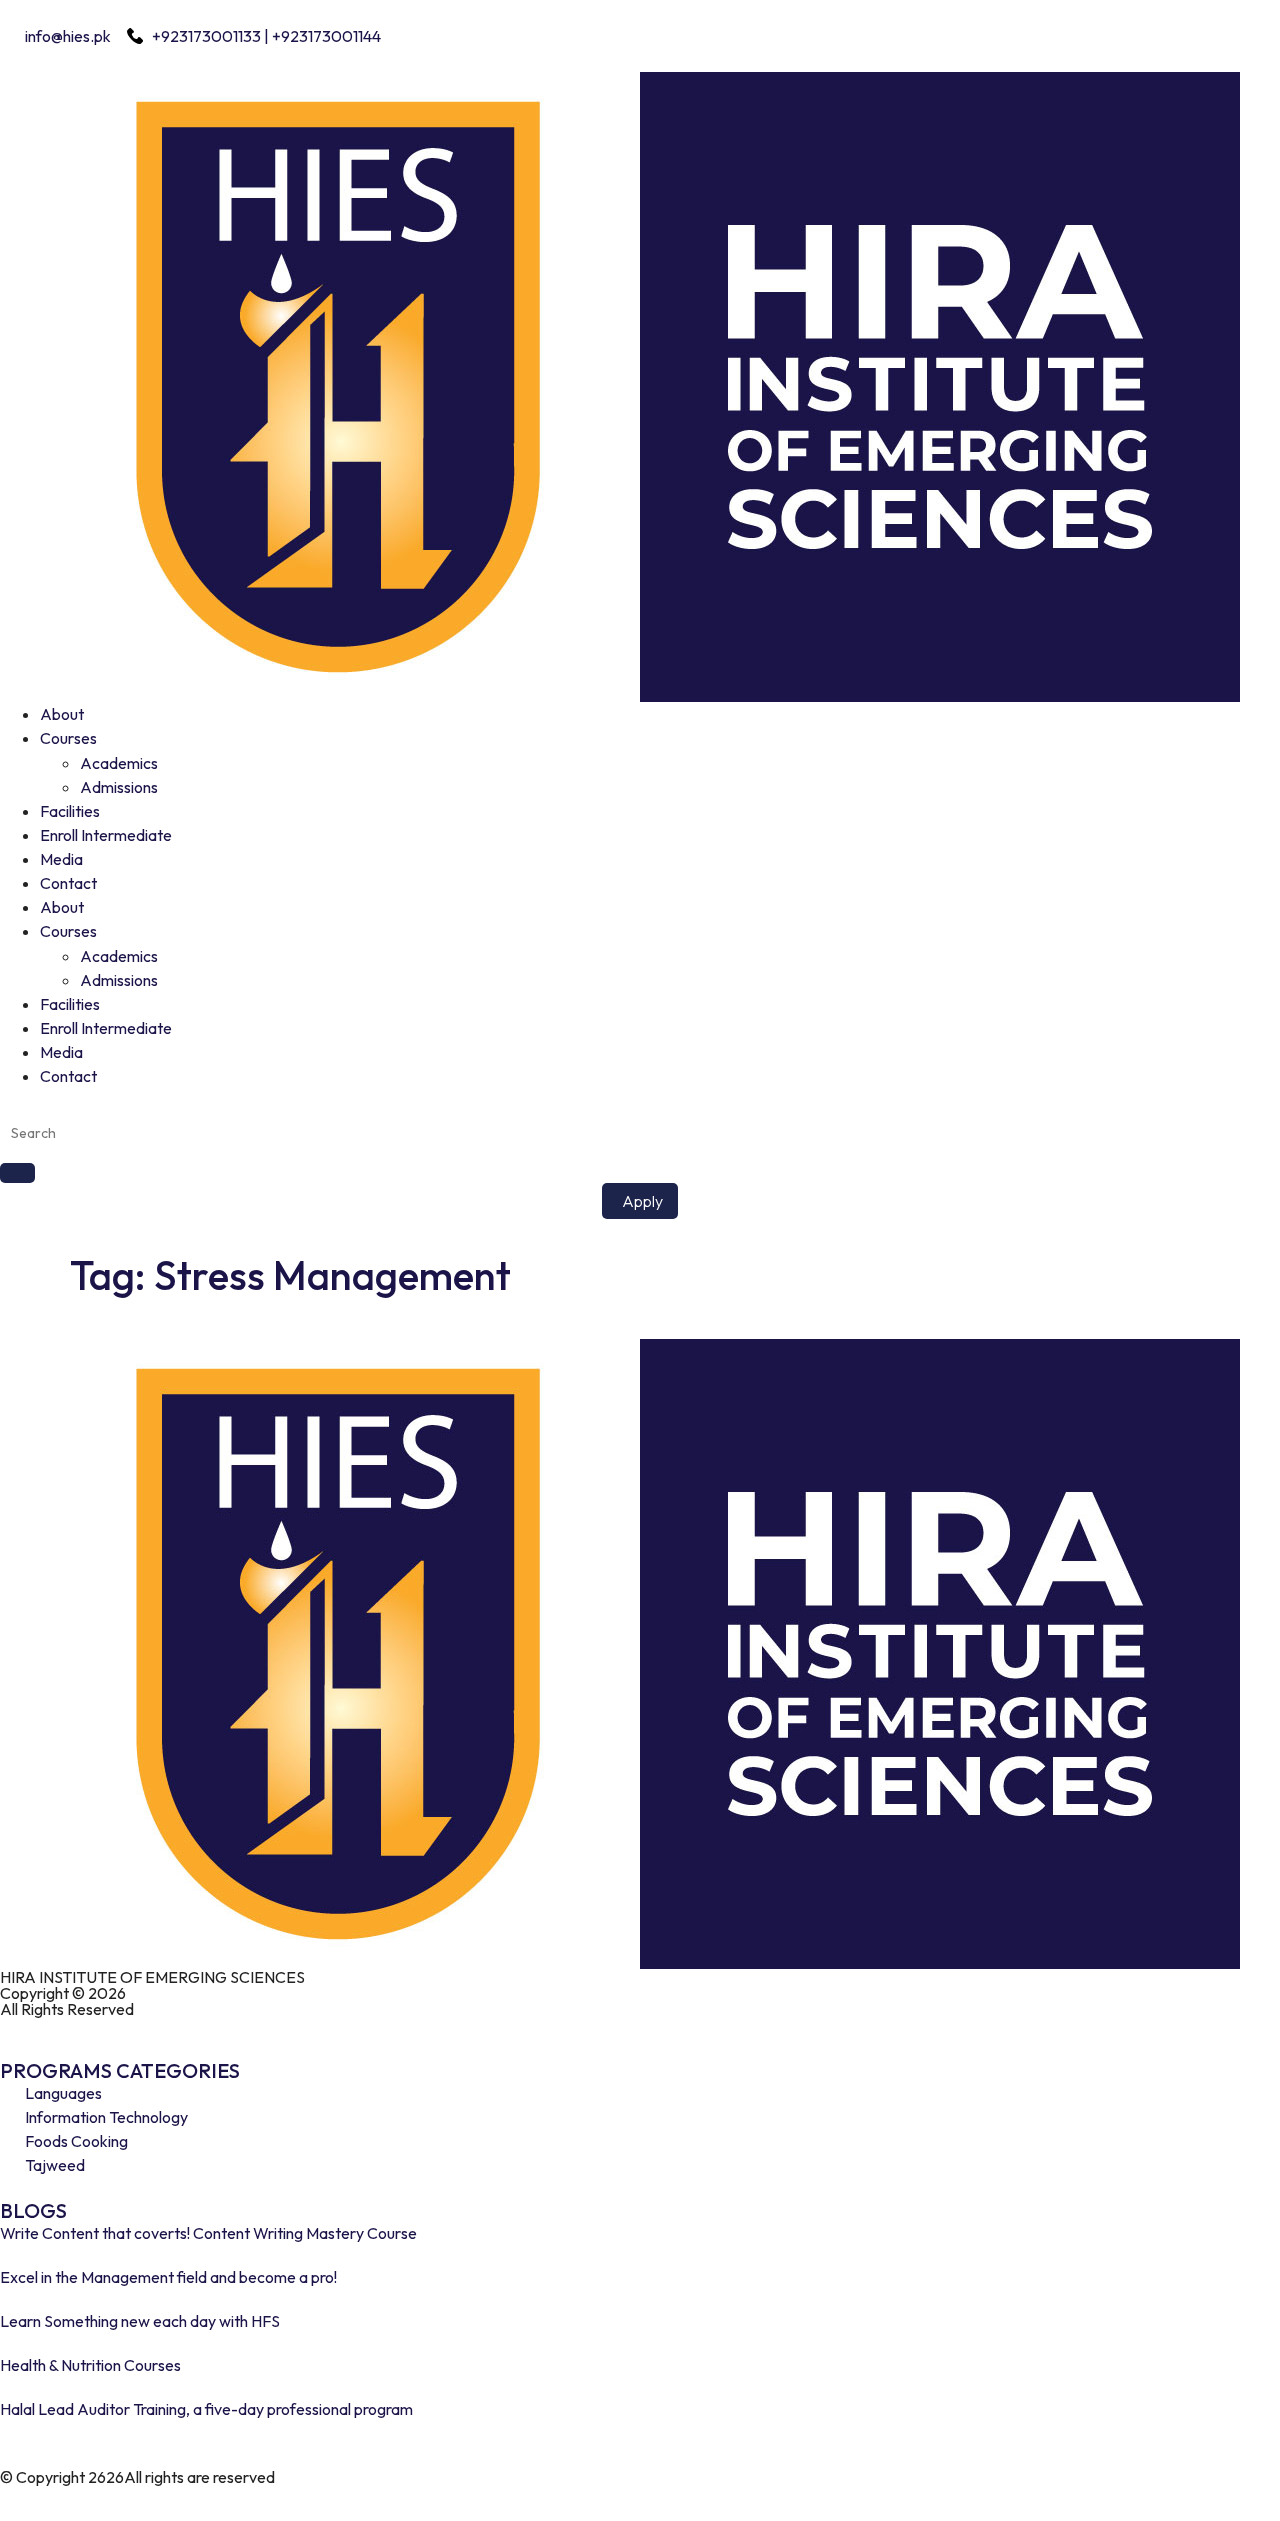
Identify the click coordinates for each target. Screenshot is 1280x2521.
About (62, 714)
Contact (68, 883)
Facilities (70, 811)
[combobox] (640, 1133)
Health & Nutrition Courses (90, 2365)
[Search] (17, 1173)
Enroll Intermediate (106, 835)
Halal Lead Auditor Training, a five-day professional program (206, 2409)
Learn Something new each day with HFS (140, 2321)
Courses (68, 738)
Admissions (119, 787)
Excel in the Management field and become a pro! (168, 2277)
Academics (119, 763)
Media (61, 859)
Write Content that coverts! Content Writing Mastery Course (208, 2233)
